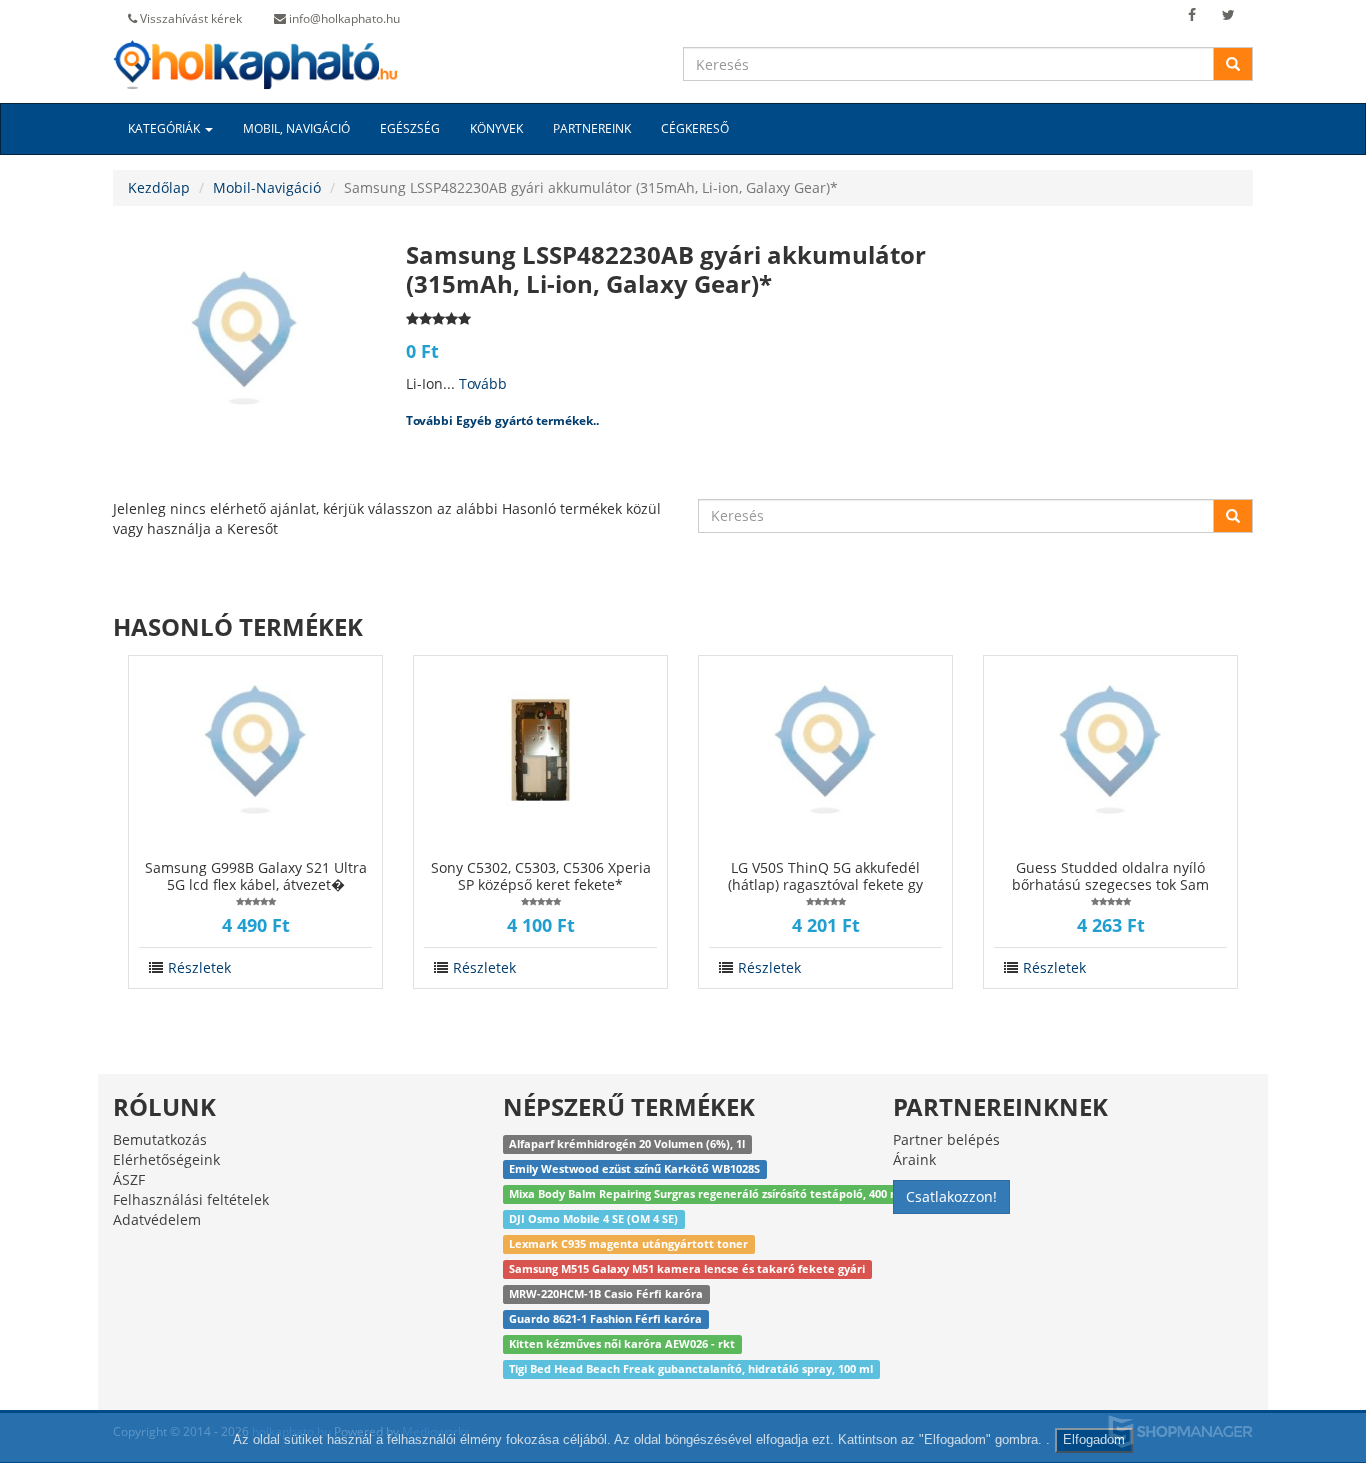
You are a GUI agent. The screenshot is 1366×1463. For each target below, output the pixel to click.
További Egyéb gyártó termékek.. (502, 420)
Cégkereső (695, 128)
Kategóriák (165, 128)
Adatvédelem (157, 1219)
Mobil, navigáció (296, 128)
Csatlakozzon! (951, 1196)
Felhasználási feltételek (191, 1199)
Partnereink (592, 128)
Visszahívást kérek (189, 18)
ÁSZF (129, 1179)
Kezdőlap (159, 187)
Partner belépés (946, 1139)
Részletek (199, 967)
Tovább (483, 383)
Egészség (410, 128)
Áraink (914, 1159)
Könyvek (496, 128)
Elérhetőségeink (166, 1159)
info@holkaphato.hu (343, 18)
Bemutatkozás (160, 1139)
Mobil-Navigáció (267, 187)
